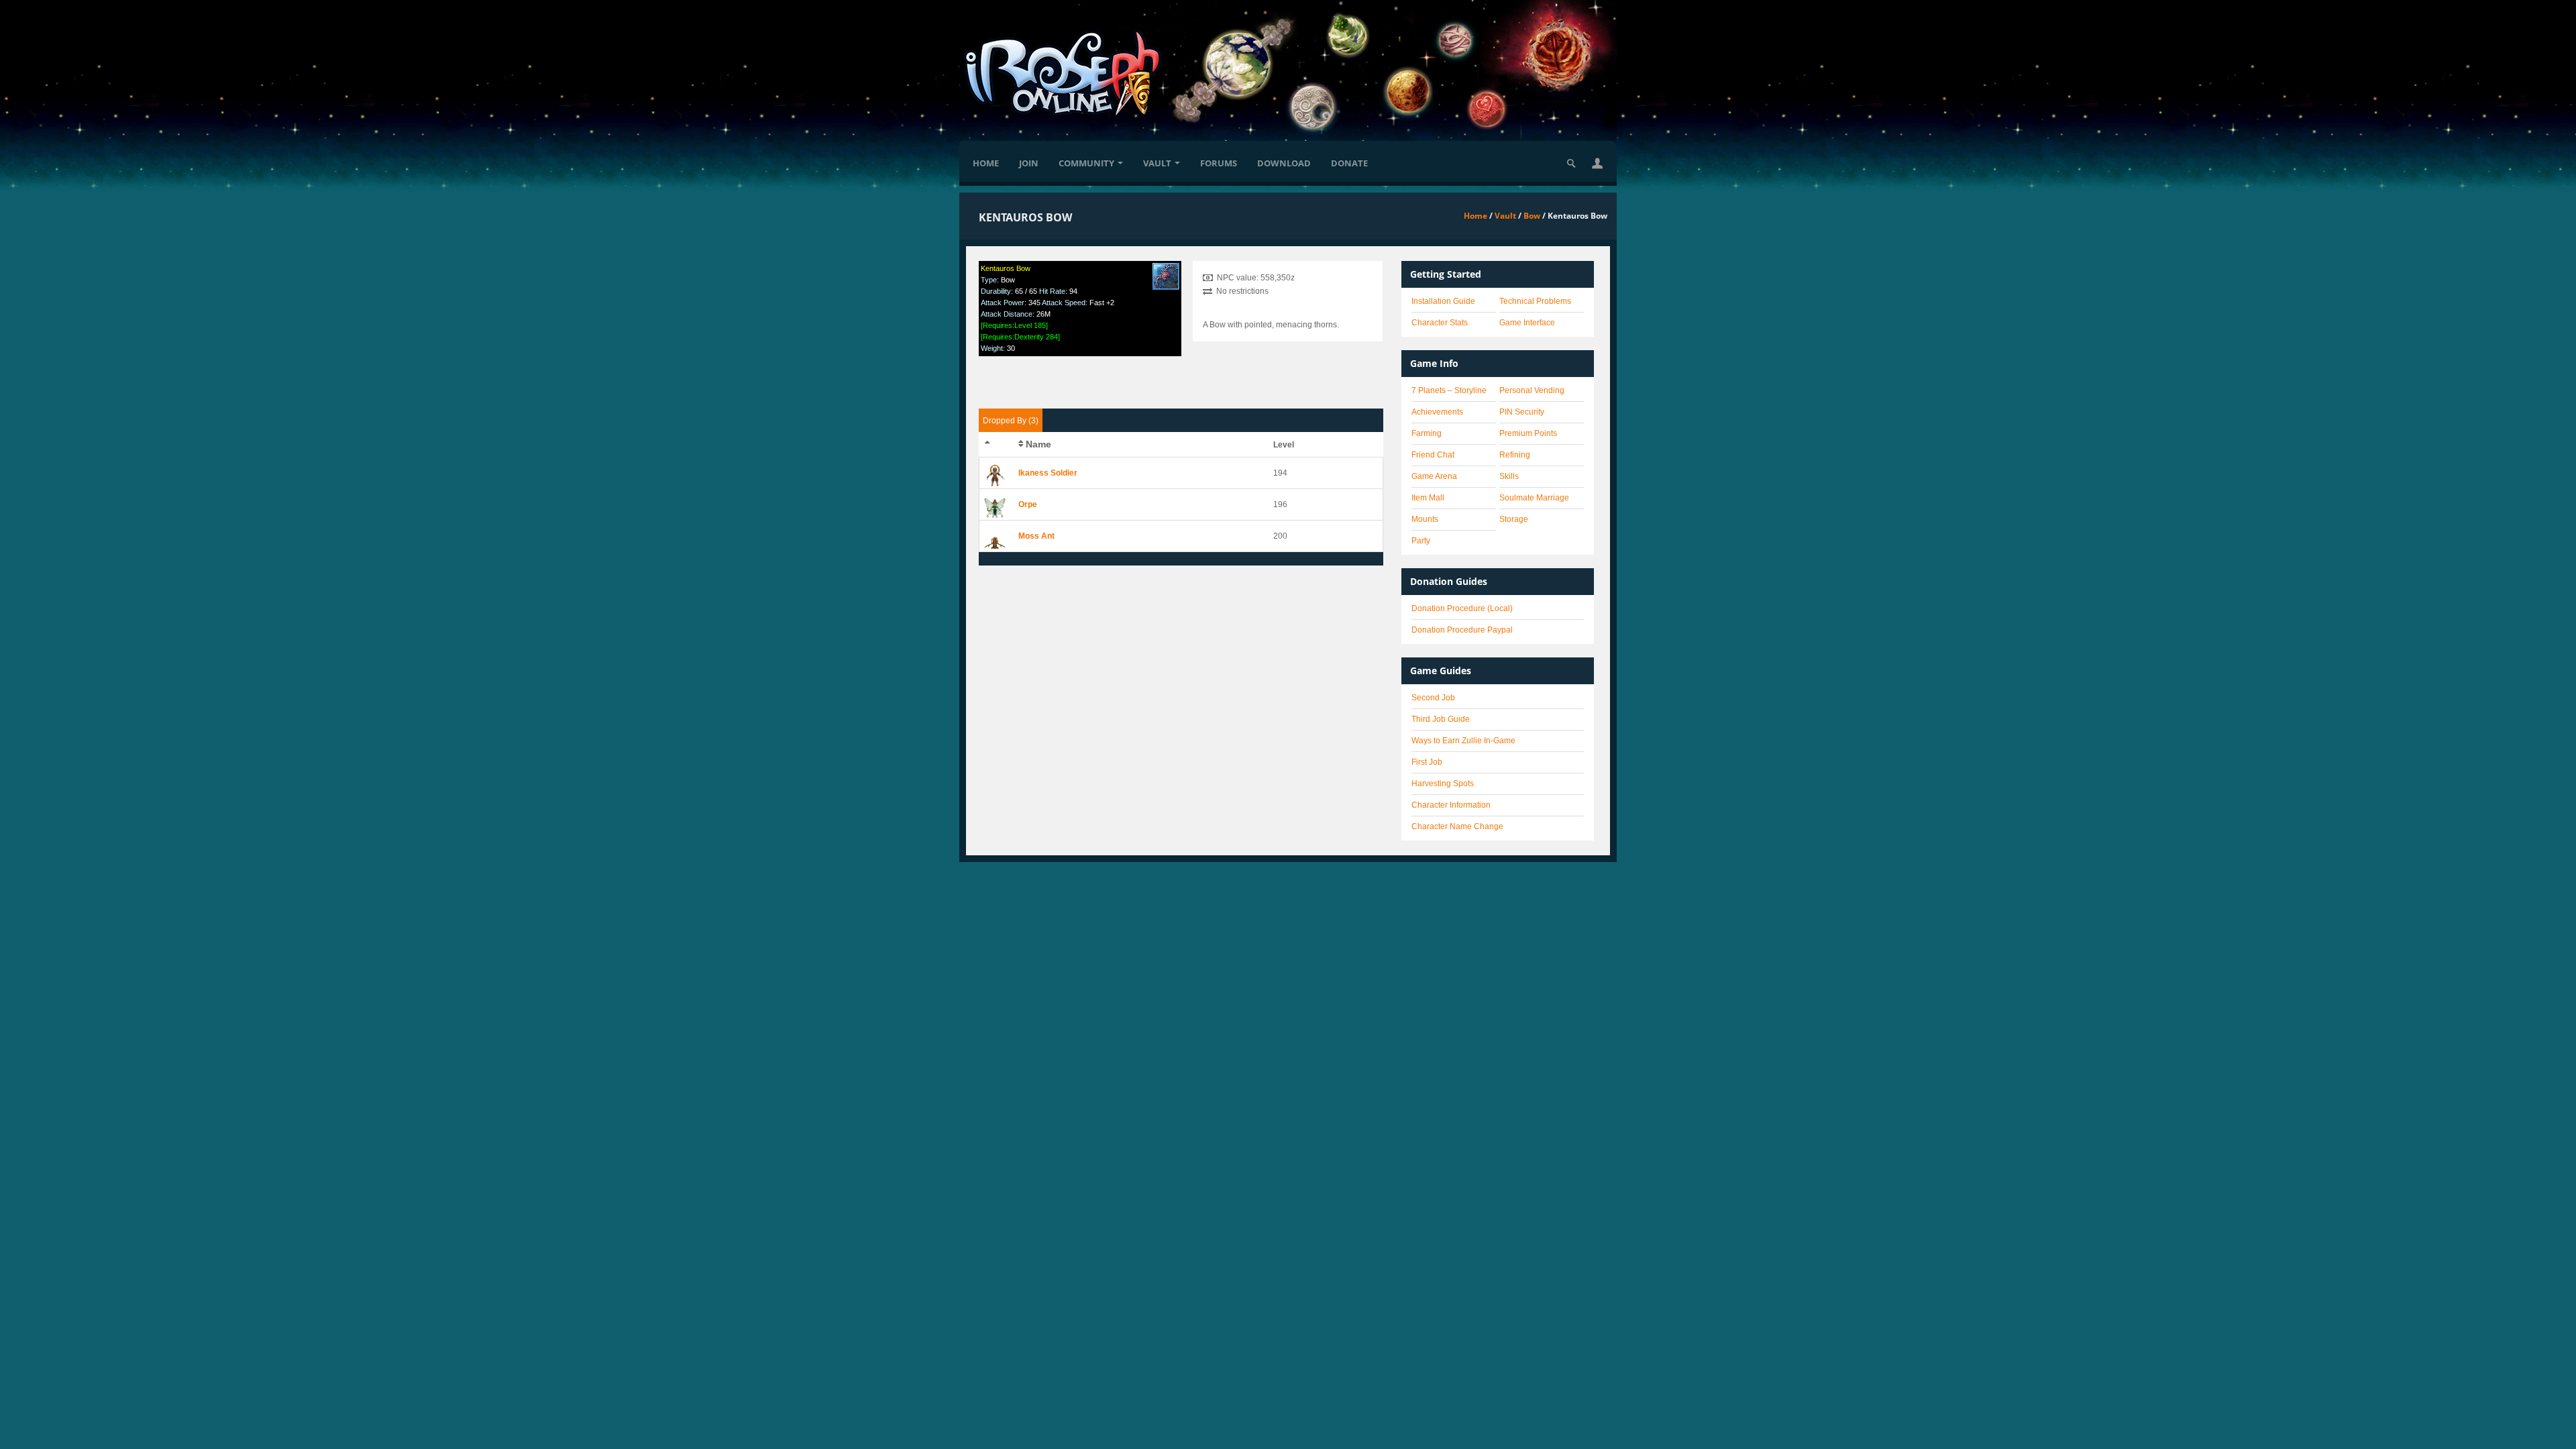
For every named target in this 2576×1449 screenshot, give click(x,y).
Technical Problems (1535, 301)
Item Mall (1428, 498)
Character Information (1451, 805)
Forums (1219, 163)
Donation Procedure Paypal (1462, 630)
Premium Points (1528, 433)
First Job (1427, 762)
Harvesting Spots (1443, 784)
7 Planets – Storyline (1449, 390)
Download (1284, 163)
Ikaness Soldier (1048, 473)
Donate (1349, 163)
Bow (1532, 216)
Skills (1509, 476)
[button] (1597, 163)
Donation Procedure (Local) (1462, 608)
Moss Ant (1036, 536)
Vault (1157, 163)
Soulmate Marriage (1534, 498)
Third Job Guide (1441, 719)
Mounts (1425, 519)
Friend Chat (1433, 455)
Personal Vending (1532, 390)
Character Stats (1440, 323)
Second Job (1433, 698)
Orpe (1028, 504)
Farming (1427, 433)
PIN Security (1522, 412)
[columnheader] (997, 445)
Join (1029, 163)
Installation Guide (1443, 301)
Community (1086, 163)
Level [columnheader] (1284, 445)
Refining (1515, 455)
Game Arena (1434, 476)
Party (1421, 541)
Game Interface (1527, 323)
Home (986, 163)
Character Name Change (1457, 826)
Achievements (1437, 412)
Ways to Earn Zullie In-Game (1463, 741)
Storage (1514, 519)
